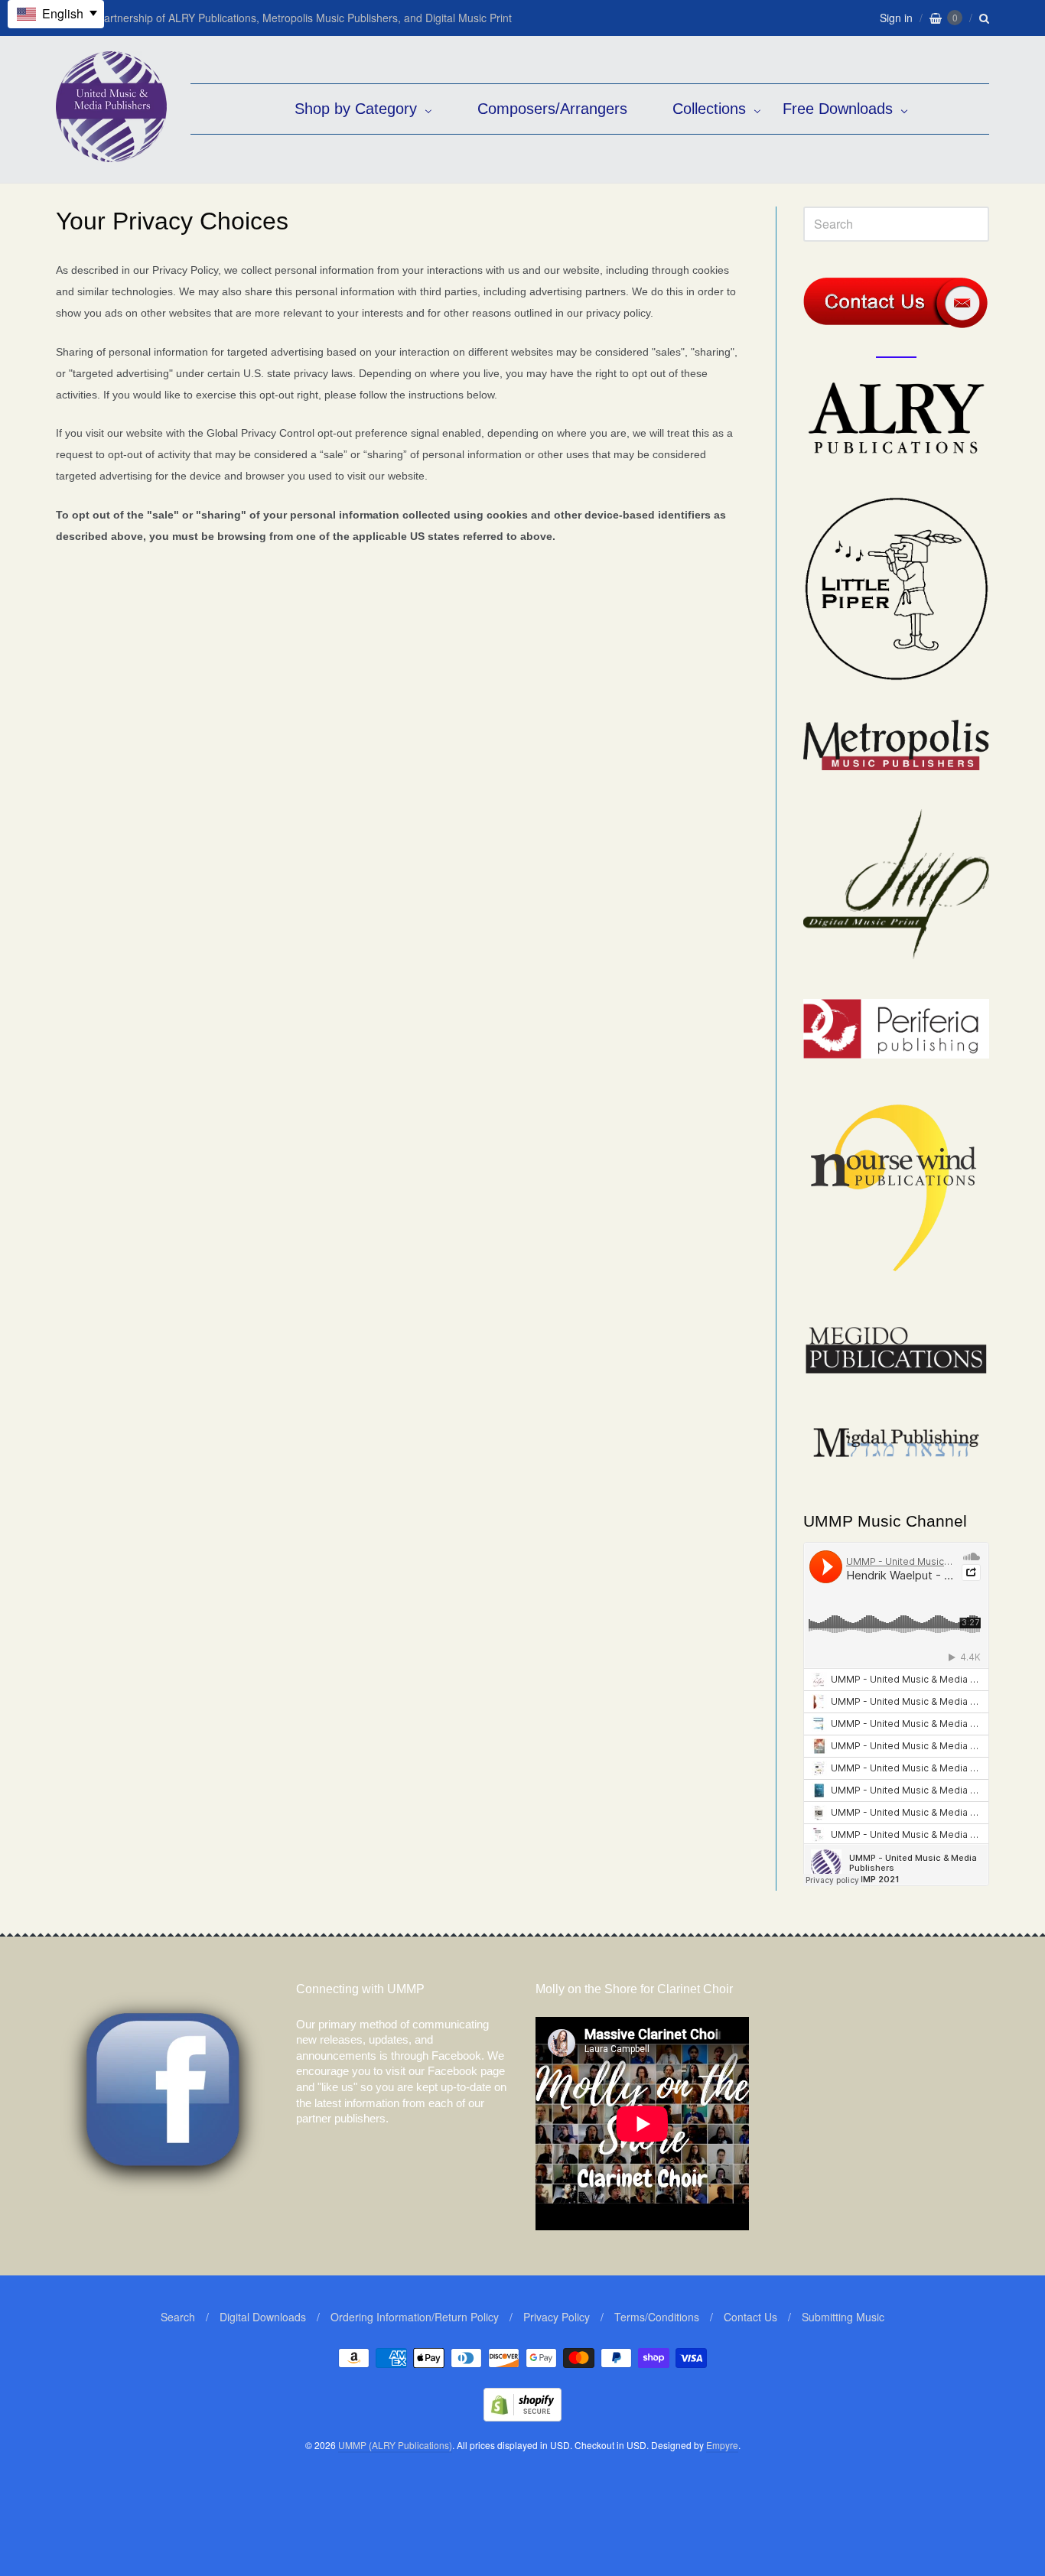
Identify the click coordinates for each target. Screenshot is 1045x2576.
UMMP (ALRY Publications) (395, 2445)
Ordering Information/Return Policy (415, 2317)
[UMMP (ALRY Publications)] (111, 154)
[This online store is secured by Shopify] (522, 2417)
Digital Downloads (263, 2317)
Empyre (722, 2445)
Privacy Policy (557, 2317)
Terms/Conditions (657, 2317)
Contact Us (750, 2317)
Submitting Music (843, 2317)
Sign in (896, 18)
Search (178, 2317)
